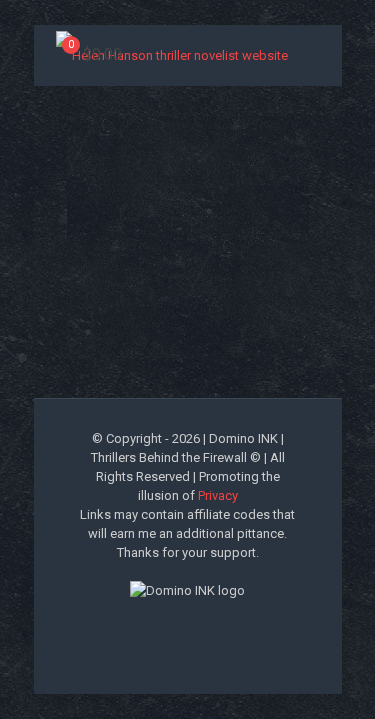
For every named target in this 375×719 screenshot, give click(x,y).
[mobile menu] (348, 47)
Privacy (218, 495)
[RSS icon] (240, 624)
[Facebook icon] (135, 624)
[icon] (219, 624)
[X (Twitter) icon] (156, 624)
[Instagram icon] (198, 624)
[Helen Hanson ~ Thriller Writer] (172, 55)
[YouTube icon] (177, 624)
